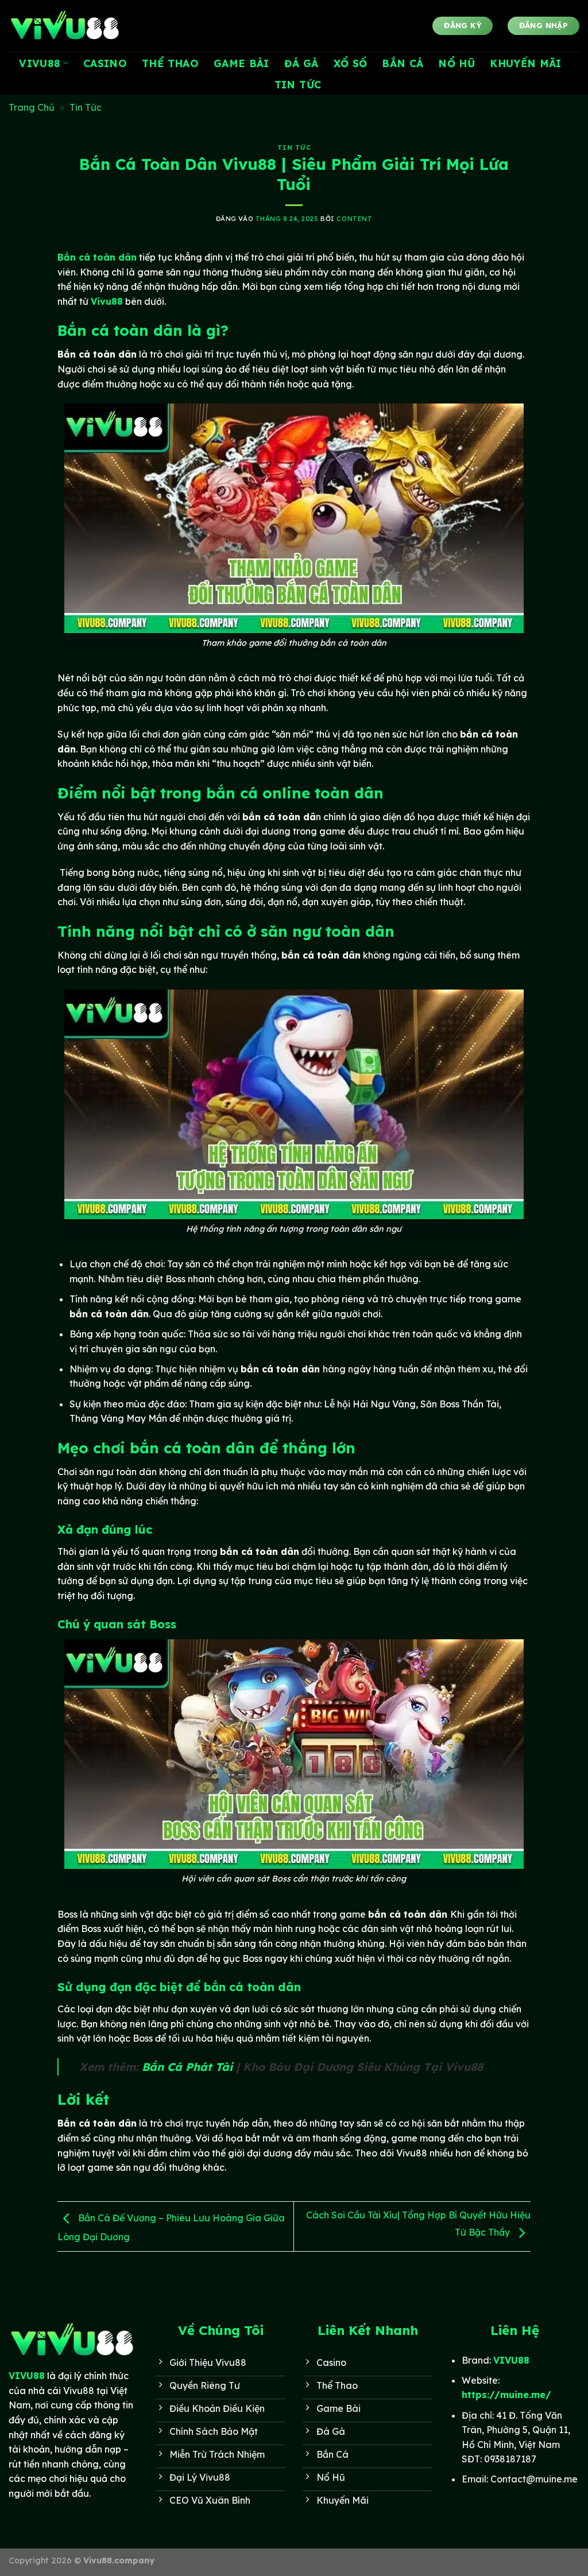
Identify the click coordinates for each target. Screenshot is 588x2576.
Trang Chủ (32, 107)
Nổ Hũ (457, 63)
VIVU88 (40, 63)
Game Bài (241, 63)
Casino (105, 63)
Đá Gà (301, 63)
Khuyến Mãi (526, 63)
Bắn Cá (403, 63)
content (354, 219)
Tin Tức (298, 84)
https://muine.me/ (506, 2395)
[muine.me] (66, 26)
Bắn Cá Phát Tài (187, 2067)
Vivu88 (107, 301)
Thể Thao (170, 63)
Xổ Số (351, 63)
